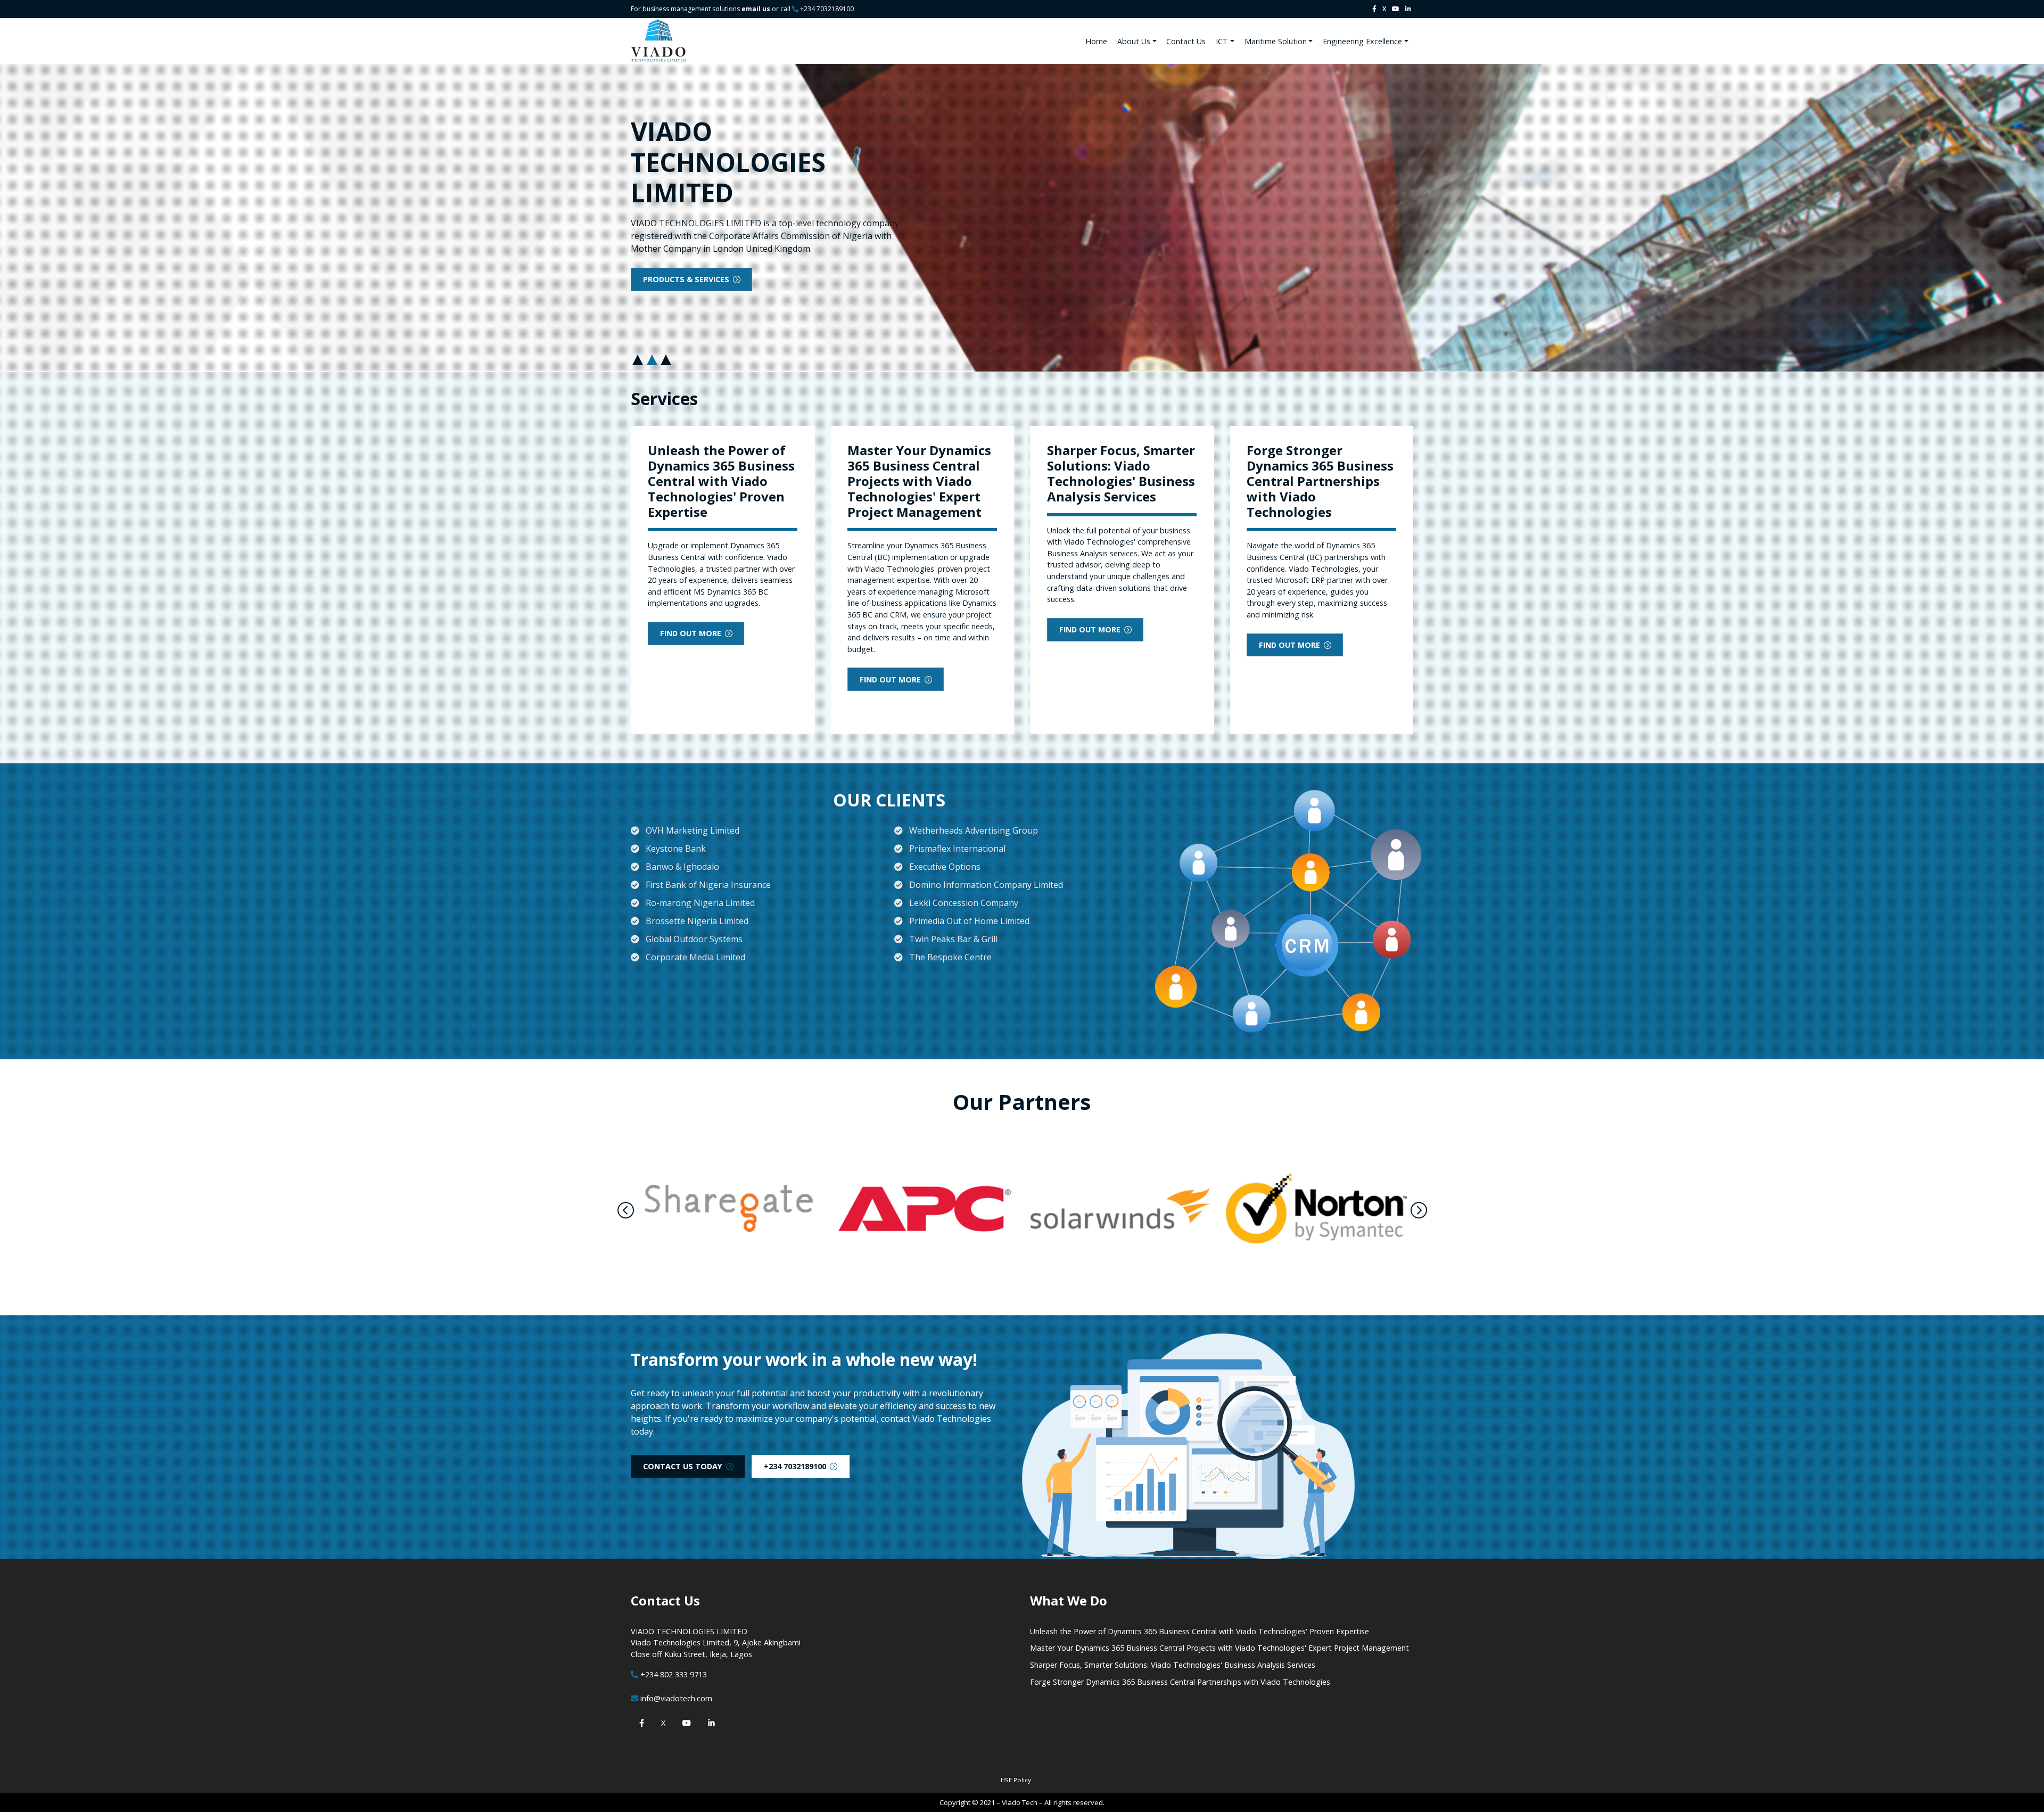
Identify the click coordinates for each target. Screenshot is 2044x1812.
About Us (1134, 41)
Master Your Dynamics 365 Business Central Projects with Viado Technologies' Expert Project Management (1219, 1648)
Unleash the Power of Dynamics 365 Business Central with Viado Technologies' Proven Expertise (1200, 1631)
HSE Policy (1016, 1780)
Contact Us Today (683, 1466)
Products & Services (686, 279)
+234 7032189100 (827, 9)
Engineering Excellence (1362, 41)
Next (1419, 1210)
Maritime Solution (1276, 41)
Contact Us (1186, 41)
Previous (626, 1210)
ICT (1222, 41)
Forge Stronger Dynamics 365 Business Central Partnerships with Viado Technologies (1180, 1682)
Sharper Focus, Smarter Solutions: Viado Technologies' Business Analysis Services (1173, 1665)
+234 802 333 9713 (674, 1674)
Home (1096, 41)
